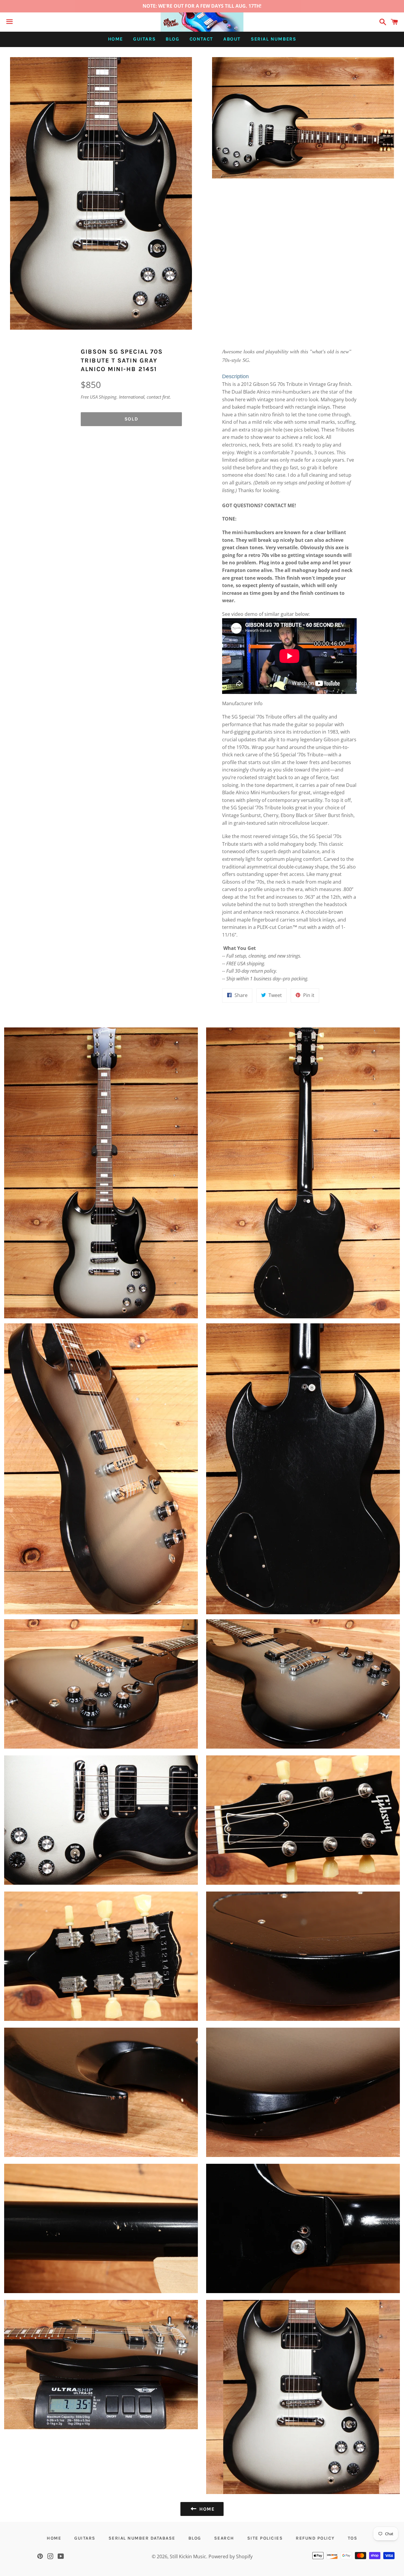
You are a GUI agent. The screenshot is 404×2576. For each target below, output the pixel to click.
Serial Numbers (273, 39)
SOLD (131, 419)
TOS (353, 2538)
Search (224, 2538)
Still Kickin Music (188, 2556)
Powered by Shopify (231, 2556)
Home (115, 39)
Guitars (144, 39)
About (232, 39)
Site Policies (265, 2538)
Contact (201, 39)
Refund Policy (315, 2538)
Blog (172, 39)
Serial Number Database (142, 2538)
